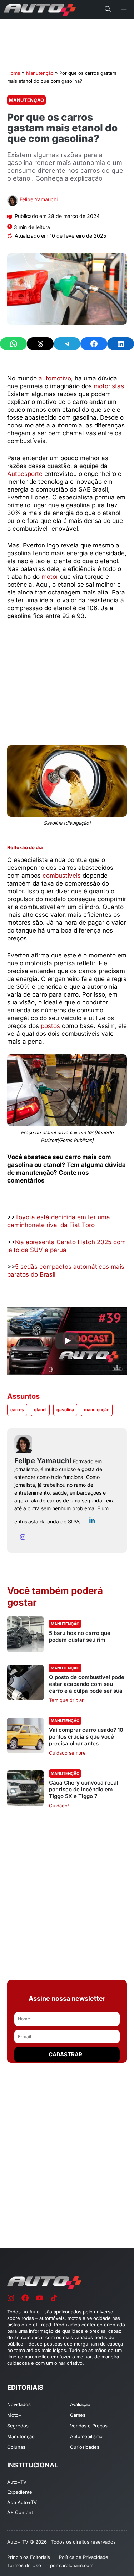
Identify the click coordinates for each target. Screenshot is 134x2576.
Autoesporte (25, 474)
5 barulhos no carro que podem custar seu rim (80, 1636)
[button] (108, 10)
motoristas (109, 386)
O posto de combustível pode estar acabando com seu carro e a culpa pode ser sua (87, 1684)
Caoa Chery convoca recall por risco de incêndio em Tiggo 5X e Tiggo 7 (84, 1789)
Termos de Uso (24, 2565)
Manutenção (40, 73)
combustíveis (62, 876)
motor (50, 577)
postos (50, 1026)
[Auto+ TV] (40, 10)
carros (17, 1410)
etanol (40, 1410)
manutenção (97, 1410)
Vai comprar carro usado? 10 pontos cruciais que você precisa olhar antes (86, 1737)
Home (14, 73)
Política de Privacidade (84, 2557)
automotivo (55, 378)
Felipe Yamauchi (39, 199)
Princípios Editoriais (29, 2557)
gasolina (65, 1410)
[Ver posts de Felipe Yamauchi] (13, 201)
